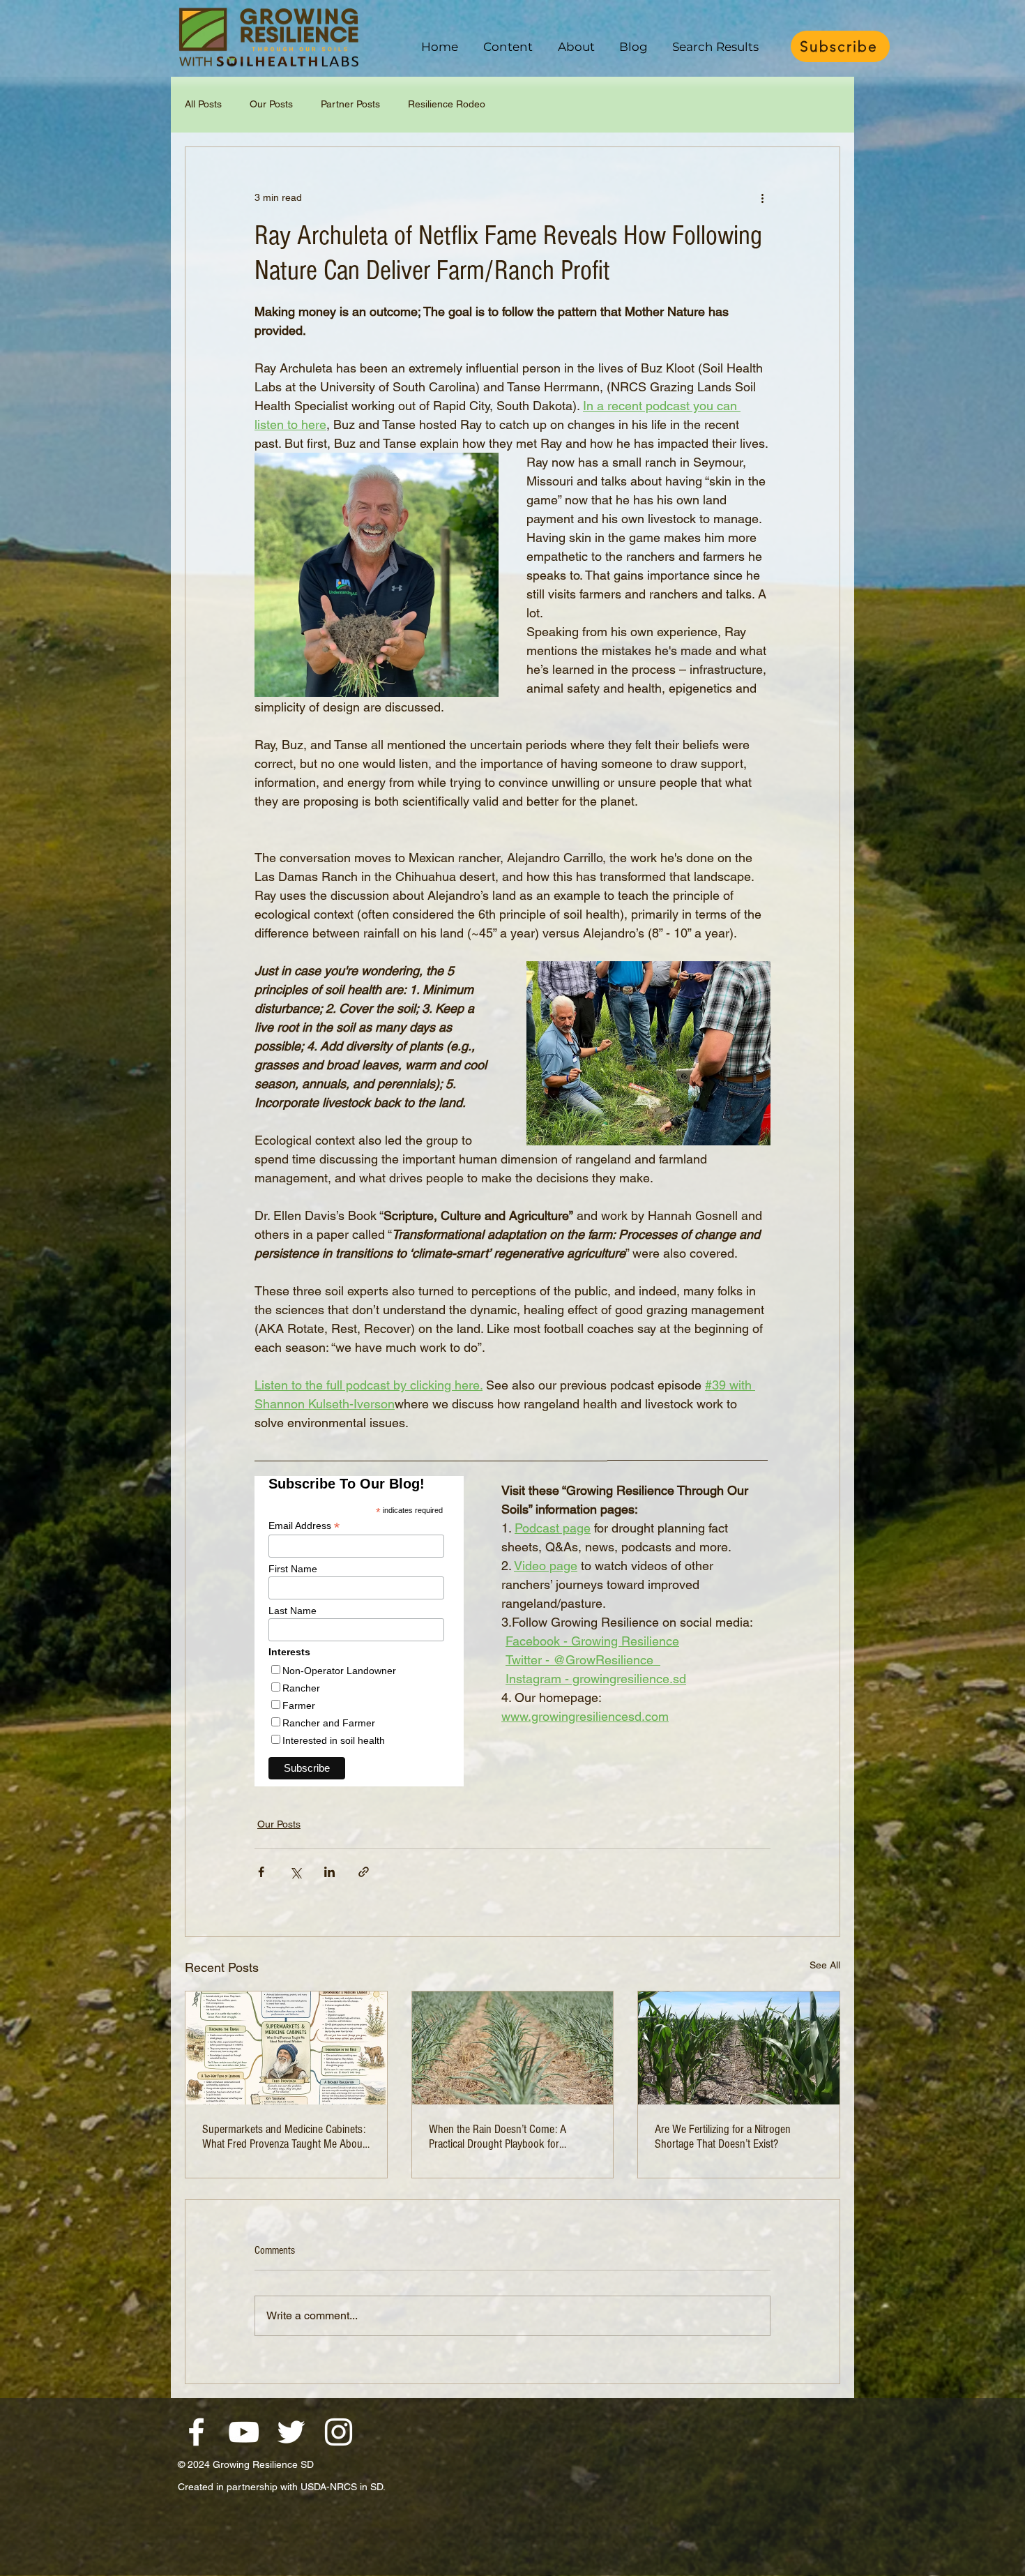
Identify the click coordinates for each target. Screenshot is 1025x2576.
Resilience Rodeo (447, 104)
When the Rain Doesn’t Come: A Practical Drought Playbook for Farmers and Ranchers (498, 2137)
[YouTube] (244, 2432)
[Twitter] (291, 2432)
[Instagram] (339, 2432)
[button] (508, 47)
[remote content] (364, 1631)
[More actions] (762, 197)
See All (825, 1965)
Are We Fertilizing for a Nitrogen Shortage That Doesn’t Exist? (723, 2137)
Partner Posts (350, 104)
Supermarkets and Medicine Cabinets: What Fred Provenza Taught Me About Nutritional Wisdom (284, 2137)
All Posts (203, 104)
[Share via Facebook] (261, 1872)
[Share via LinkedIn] (329, 1872)
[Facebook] (196, 2432)
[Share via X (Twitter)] (295, 1872)
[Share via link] (364, 1872)
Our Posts (271, 104)
